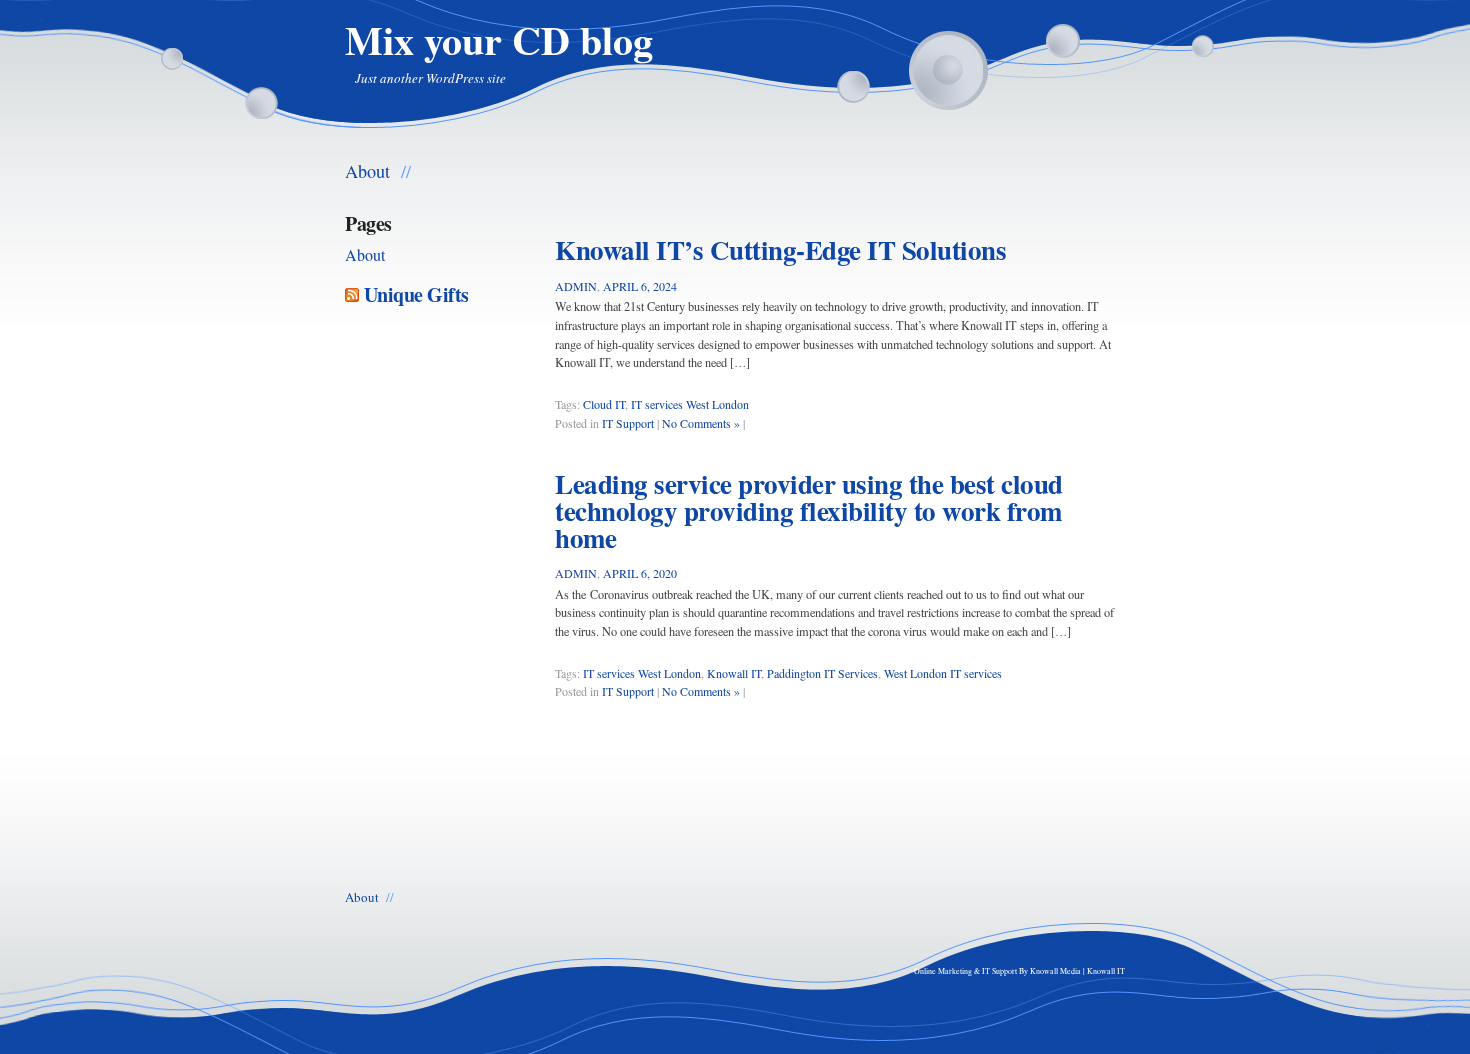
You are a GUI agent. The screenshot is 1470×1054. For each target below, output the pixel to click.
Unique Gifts (416, 294)
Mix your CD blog (499, 39)
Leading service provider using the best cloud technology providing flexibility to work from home (809, 510)
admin (576, 286)
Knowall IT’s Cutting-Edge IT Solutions (780, 249)
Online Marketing (943, 971)
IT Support (628, 423)
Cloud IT (604, 404)
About (367, 169)
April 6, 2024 (640, 286)
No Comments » (701, 423)
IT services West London (690, 404)
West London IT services (943, 673)
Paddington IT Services (822, 673)
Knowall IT (734, 673)
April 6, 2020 (640, 573)
